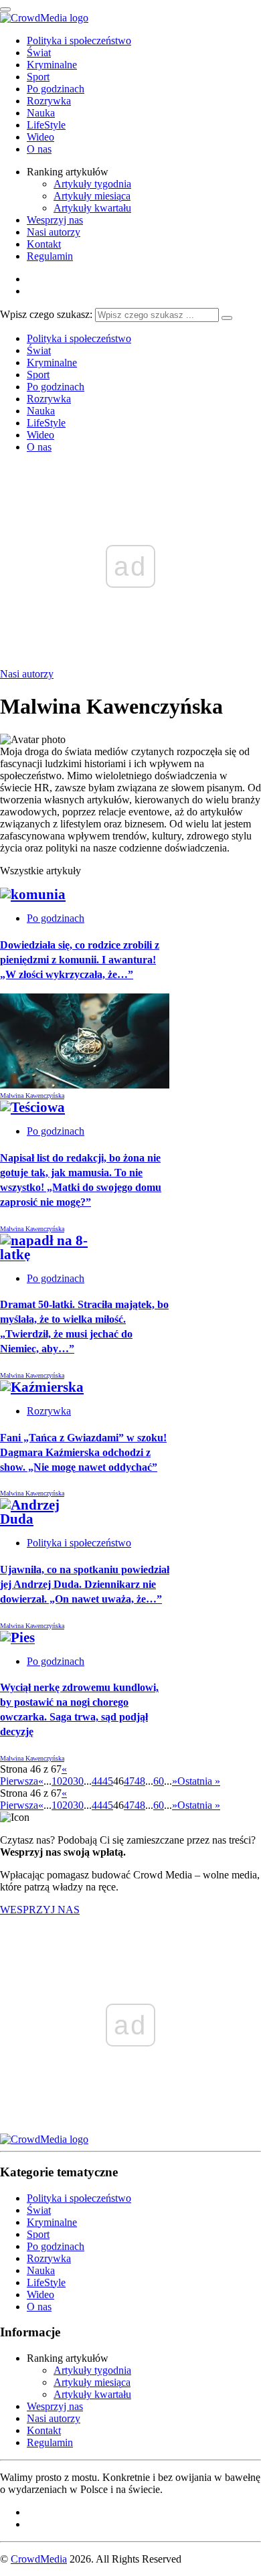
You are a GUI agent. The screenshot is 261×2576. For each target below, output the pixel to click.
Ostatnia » (199, 1781)
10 (57, 1781)
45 (108, 1781)
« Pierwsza (33, 1775)
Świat (39, 53)
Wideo (40, 137)
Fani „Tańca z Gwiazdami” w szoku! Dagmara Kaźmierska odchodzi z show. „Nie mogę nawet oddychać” (83, 1452)
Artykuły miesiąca (92, 196)
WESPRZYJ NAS (40, 1910)
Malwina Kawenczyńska (32, 1096)
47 (129, 1781)
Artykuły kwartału (92, 208)
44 (97, 1781)
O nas (39, 149)
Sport (38, 77)
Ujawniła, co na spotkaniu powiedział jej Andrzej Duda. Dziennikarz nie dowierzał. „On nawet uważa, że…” (85, 1584)
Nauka (41, 113)
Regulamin (50, 256)
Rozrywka (49, 101)
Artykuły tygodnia (92, 184)
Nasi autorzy (54, 232)
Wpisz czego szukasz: (46, 314)
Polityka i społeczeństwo (79, 41)
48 (140, 1781)
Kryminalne (52, 65)
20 (68, 1781)
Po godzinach (56, 89)
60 (159, 1781)
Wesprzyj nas (55, 220)
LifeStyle (46, 125)
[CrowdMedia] (44, 18)
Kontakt (44, 244)
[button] (85, 1039)
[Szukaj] (227, 318)
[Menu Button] (5, 9)
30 (78, 1781)
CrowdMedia (39, 2559)
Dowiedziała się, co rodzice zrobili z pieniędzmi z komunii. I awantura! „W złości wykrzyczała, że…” (80, 960)
